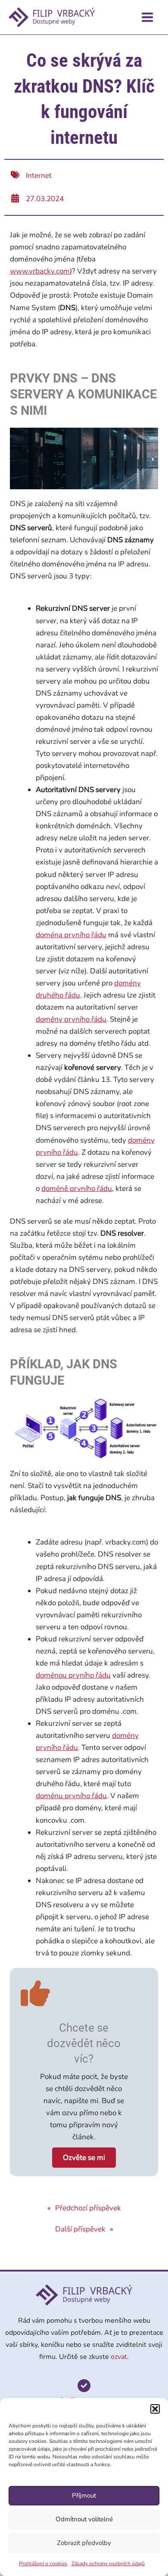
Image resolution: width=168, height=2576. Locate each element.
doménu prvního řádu (71, 1796)
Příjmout (84, 2495)
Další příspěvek (80, 2229)
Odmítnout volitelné (84, 2519)
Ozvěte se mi (84, 2158)
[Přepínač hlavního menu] (148, 17)
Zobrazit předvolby (84, 2543)
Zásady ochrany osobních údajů (108, 2564)
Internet (39, 176)
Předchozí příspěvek (88, 2208)
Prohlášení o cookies (43, 2564)
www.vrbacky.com (40, 271)
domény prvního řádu (71, 1019)
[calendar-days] (15, 198)
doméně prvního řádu (77, 1189)
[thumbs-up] (35, 1993)
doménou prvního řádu (73, 1675)
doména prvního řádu (71, 935)
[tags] (15, 175)
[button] (155, 2409)
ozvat (119, 2357)
